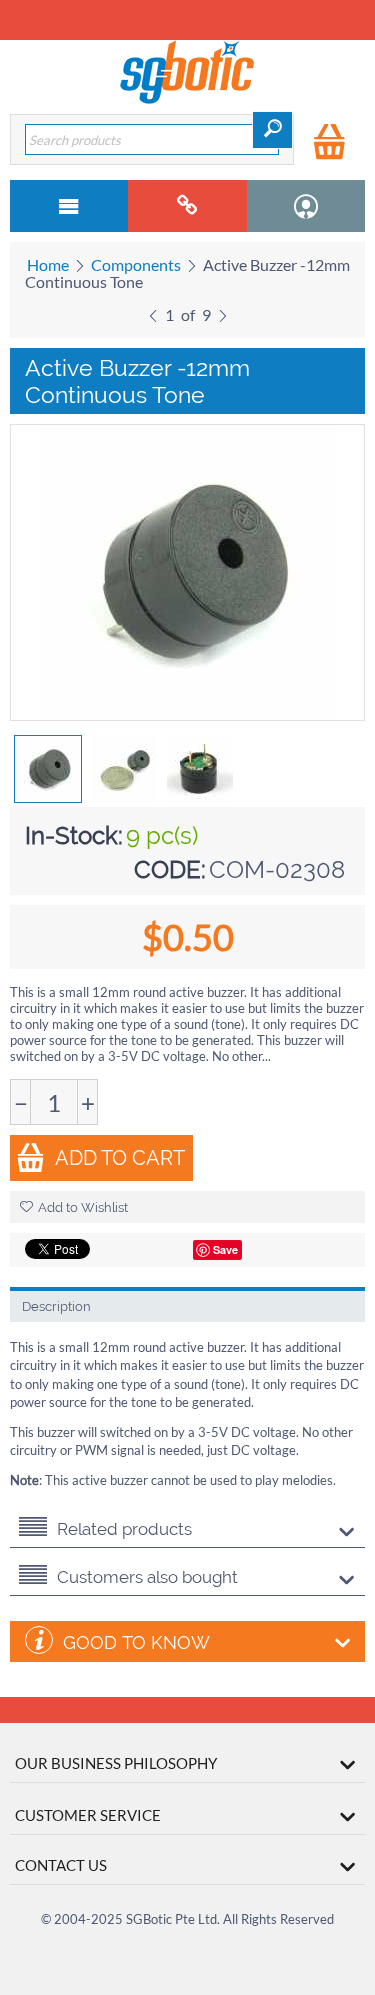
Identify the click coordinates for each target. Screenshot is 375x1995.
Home (48, 264)
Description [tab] (56, 1306)
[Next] (223, 313)
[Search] (272, 130)
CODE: (170, 869)
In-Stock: (74, 835)
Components (136, 264)
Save (225, 1249)
